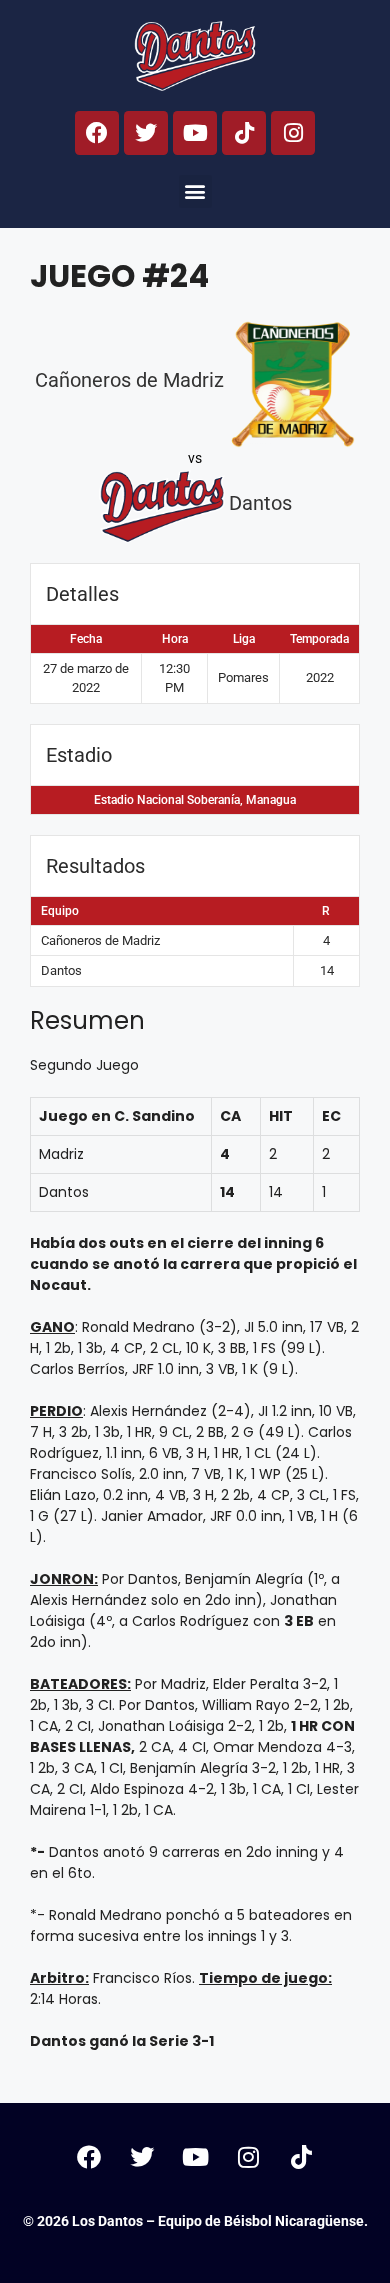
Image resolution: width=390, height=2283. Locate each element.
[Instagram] (293, 133)
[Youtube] (195, 133)
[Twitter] (146, 133)
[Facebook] (97, 133)
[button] (195, 191)
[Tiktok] (244, 133)
